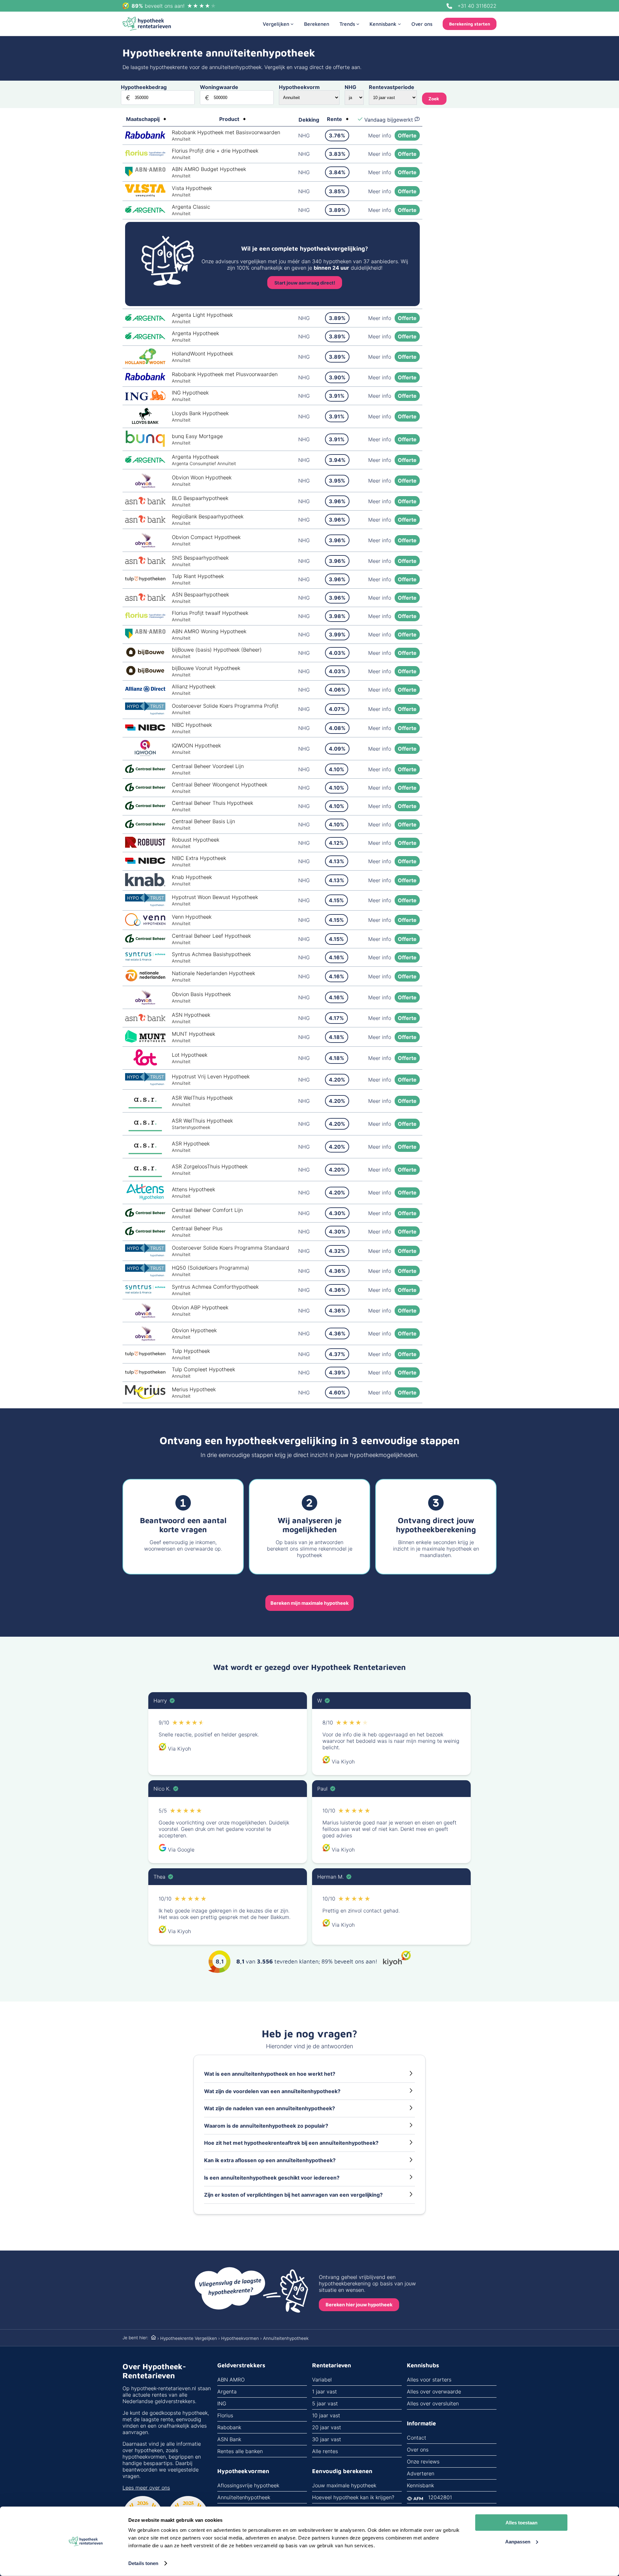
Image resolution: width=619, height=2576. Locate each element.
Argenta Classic (191, 207)
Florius (225, 2415)
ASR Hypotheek (191, 1143)
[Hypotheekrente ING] (145, 398)
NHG (350, 87)
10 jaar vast (326, 2415)
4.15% (336, 900)
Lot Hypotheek (190, 1055)
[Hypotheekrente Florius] (145, 154)
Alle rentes (325, 2451)
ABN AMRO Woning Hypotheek (209, 631)
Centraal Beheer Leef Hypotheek (211, 936)
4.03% (337, 653)
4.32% (337, 1251)
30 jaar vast (327, 2439)
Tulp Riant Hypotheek (198, 576)
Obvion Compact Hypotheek (206, 537)
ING (222, 2403)
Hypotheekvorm (299, 87)
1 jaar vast (324, 2391)
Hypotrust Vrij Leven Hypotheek (211, 1076)
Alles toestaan (521, 2523)
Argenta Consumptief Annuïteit (204, 464)
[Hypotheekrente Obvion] (145, 486)
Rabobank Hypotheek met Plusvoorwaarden (225, 374)
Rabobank (229, 2427)
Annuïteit (181, 139)
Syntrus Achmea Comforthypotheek (215, 1287)
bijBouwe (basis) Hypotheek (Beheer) (217, 650)
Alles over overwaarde (434, 2391)
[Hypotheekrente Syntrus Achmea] (145, 959)
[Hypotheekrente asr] (145, 1106)
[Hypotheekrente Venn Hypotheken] (145, 924)
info (380, 135)
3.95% (337, 481)
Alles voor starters (429, 2380)
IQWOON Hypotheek (196, 745)
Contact (417, 2438)
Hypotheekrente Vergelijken (189, 2338)
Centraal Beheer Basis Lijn (203, 821)
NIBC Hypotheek (192, 725)
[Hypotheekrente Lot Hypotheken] (145, 1063)
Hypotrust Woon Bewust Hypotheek (215, 897)
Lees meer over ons (146, 2488)
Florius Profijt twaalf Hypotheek (210, 613)
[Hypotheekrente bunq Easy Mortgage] (145, 445)
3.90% (337, 377)
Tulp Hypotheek (191, 1351)
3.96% (337, 501)
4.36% (337, 1271)
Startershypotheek (191, 1127)
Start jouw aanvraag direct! (305, 283)
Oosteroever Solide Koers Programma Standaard (231, 1248)
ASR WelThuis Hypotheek (202, 1098)
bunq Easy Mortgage (197, 436)
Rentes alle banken (240, 2451)
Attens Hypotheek (193, 1189)
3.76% (337, 135)
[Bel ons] (449, 6)
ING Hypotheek (190, 393)
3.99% (337, 634)
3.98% (337, 616)
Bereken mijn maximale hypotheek (309, 1603)
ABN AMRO (231, 2380)
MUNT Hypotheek (193, 1034)
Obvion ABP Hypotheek (200, 1307)
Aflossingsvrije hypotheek (248, 2485)
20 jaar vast (327, 2427)
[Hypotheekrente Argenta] (145, 211)
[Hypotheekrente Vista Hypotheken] (145, 195)
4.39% (337, 1373)
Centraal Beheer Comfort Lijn (207, 1210)
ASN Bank (229, 2439)
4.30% (337, 1213)
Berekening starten (470, 24)
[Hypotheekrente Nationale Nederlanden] (145, 980)
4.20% (337, 1080)
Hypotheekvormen (240, 2338)
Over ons (418, 2450)
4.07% (337, 709)
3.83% (337, 154)
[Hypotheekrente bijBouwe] (145, 656)
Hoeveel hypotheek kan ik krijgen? (353, 2497)
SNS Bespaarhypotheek (200, 558)
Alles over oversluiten (433, 2403)
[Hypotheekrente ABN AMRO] (145, 175)
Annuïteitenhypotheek (244, 2497)
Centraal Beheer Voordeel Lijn (208, 766)
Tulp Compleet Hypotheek (203, 1369)
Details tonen (143, 2563)
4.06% (337, 690)
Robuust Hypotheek (196, 840)
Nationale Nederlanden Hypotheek (213, 973)
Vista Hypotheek (192, 188)
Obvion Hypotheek (194, 1330)
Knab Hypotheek (192, 877)
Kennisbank (420, 2485)
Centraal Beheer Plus (197, 1228)
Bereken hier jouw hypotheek (359, 2305)
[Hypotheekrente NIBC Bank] (145, 729)
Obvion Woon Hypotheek (202, 477)
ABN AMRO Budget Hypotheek (209, 169)
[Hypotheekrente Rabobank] (145, 137)
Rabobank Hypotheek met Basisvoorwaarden (226, 132)
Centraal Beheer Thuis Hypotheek (212, 803)
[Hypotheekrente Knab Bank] (145, 884)
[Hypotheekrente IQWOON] (145, 754)
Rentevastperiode (392, 87)
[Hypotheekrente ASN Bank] (145, 503)
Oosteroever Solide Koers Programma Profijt (225, 706)
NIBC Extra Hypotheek (199, 858)
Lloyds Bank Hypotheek (200, 413)
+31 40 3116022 (477, 6)
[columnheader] (146, 120)
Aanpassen (518, 2541)
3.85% (337, 191)
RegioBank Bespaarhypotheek (208, 516)
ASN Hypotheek (191, 1015)
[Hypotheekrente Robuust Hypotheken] (145, 846)
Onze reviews (423, 2461)
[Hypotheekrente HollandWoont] (145, 362)
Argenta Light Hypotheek (202, 315)
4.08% (337, 728)
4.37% (337, 1354)
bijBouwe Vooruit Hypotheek (206, 668)
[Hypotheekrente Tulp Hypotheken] (145, 579)
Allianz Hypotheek (194, 686)
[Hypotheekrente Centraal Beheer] (145, 771)
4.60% (337, 1393)
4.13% (337, 861)
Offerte (407, 135)
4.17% (336, 1018)
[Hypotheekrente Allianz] (145, 690)
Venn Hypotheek (192, 917)
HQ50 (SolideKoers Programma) (211, 1268)
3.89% (337, 210)
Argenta (227, 2391)
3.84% (337, 172)
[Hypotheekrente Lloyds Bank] (145, 422)
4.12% (336, 843)
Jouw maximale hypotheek (344, 2485)
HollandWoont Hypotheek (202, 354)
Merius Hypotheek (194, 1389)
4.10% (337, 769)
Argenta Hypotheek (195, 333)
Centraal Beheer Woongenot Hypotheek (220, 784)
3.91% (337, 396)
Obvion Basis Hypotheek (201, 994)
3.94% (337, 460)
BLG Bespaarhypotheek (200, 498)
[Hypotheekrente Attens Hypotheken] (145, 1198)
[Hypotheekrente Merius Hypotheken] (145, 1397)
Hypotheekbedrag (144, 87)
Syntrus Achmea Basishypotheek (211, 954)
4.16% (337, 957)
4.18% (337, 1037)
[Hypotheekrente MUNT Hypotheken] (145, 1041)
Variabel (322, 2380)
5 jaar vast (325, 2403)
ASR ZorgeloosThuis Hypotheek (210, 1166)
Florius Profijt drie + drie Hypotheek (215, 151)
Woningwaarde (219, 87)
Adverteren (421, 2473)
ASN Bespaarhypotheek (200, 594)
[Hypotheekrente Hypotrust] (145, 713)
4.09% (337, 749)
